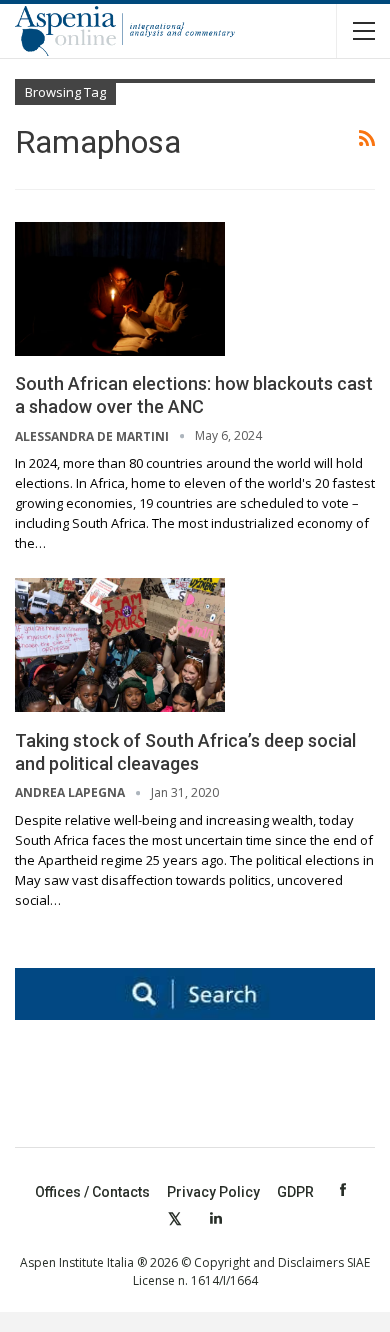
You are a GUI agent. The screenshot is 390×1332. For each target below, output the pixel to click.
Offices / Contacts (92, 1192)
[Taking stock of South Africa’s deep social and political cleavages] (120, 645)
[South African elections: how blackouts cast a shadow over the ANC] (120, 289)
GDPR (295, 1192)
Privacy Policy (213, 1192)
